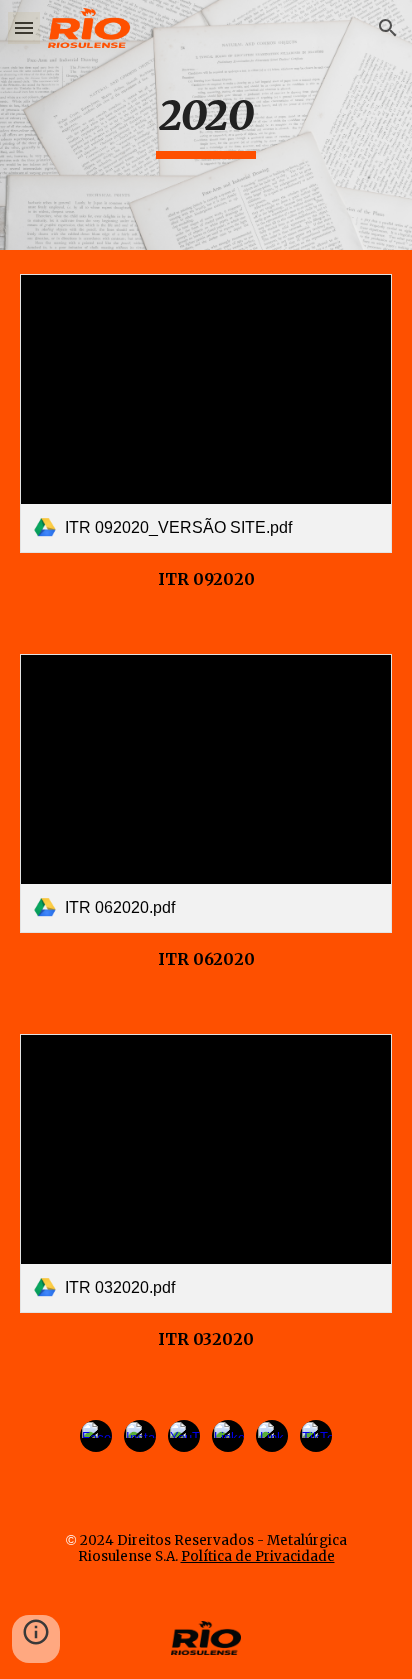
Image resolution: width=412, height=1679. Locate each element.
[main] (206, 125)
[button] (24, 27)
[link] (206, 413)
